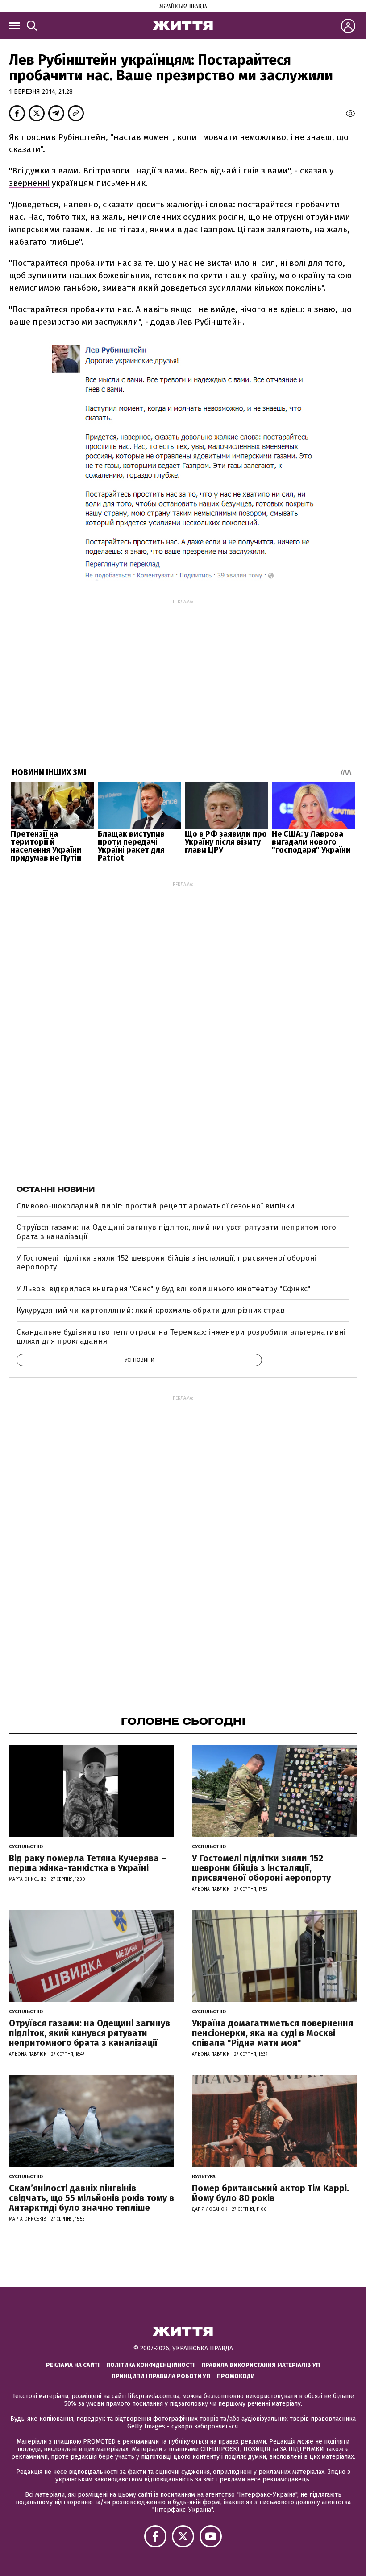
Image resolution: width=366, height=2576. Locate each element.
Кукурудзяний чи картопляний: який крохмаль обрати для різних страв (151, 1310)
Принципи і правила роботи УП (161, 2376)
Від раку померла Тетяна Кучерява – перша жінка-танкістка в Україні (88, 1863)
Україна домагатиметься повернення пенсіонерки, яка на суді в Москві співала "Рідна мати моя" (272, 2033)
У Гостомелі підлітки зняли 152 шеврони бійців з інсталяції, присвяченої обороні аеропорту (166, 1263)
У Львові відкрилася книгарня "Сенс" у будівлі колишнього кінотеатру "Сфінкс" (164, 1289)
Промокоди (236, 2376)
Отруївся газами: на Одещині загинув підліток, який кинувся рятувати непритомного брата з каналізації (176, 1232)
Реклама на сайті (73, 2365)
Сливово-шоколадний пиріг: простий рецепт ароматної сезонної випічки (156, 1206)
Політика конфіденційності (150, 2365)
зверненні (29, 183)
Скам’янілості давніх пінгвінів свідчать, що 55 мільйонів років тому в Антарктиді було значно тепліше (91, 2198)
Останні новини (56, 1189)
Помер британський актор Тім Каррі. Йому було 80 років (270, 2193)
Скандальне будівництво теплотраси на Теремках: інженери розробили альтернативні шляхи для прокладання (181, 1337)
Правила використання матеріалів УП (261, 2365)
